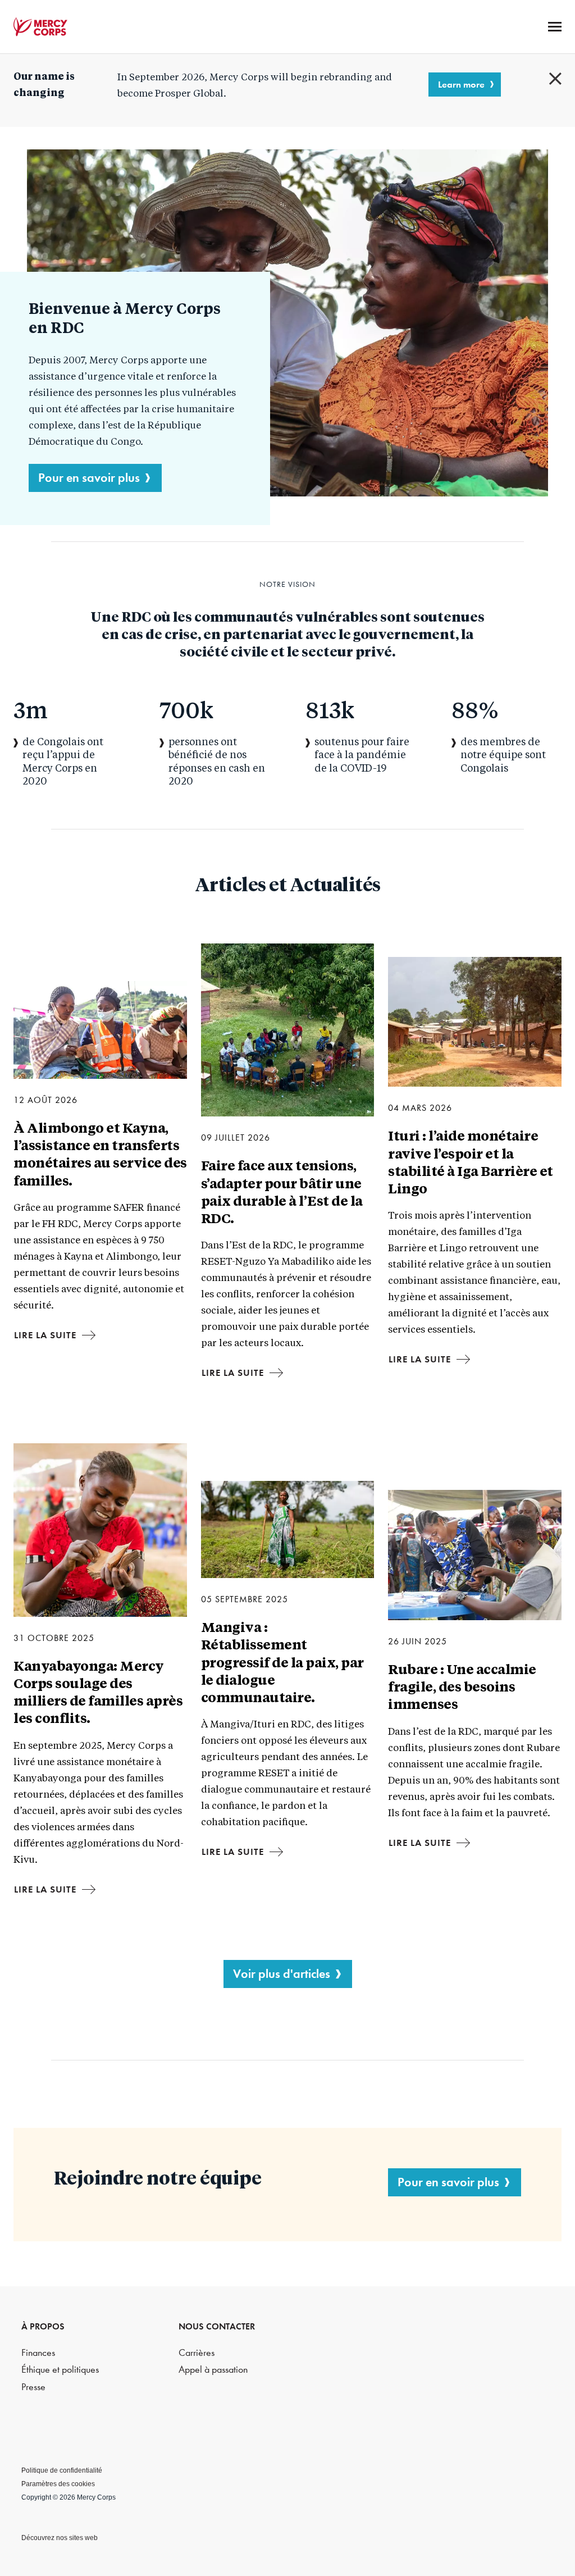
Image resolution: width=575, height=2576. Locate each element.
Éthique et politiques (60, 2370)
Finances (38, 2353)
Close (555, 79)
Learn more (461, 84)
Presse (33, 2387)
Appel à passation (213, 2370)
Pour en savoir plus (89, 478)
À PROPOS (43, 2326)
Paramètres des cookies (58, 2484)
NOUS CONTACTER (217, 2326)
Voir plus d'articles (282, 1974)
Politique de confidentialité (62, 2470)
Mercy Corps (40, 27)
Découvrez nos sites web (60, 2538)
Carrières (197, 2353)
